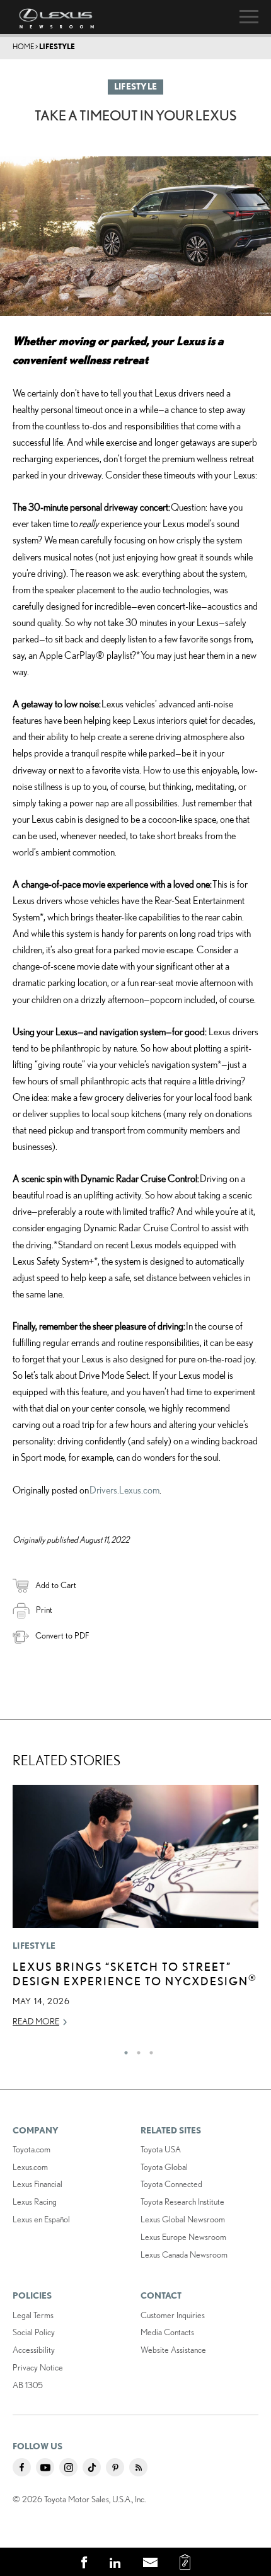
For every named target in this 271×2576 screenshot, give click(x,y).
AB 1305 (28, 2385)
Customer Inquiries (173, 2315)
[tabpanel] (135, 1912)
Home (23, 46)
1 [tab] (123, 2050)
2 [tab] (135, 2050)
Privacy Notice (38, 2367)
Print (44, 1610)
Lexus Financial (37, 2184)
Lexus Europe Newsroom (183, 2237)
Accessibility (34, 2350)
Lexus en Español (41, 2219)
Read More (36, 2021)
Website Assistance (173, 2350)
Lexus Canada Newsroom (184, 2254)
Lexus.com (30, 2167)
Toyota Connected (171, 2184)
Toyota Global (164, 2167)
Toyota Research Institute (182, 2202)
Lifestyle (57, 46)
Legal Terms (33, 2315)
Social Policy (34, 2332)
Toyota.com (32, 2149)
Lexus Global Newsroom (183, 2219)
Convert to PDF (62, 1635)
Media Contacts (167, 2332)
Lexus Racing (35, 2202)
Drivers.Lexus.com (124, 1490)
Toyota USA (161, 2149)
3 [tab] (148, 2050)
